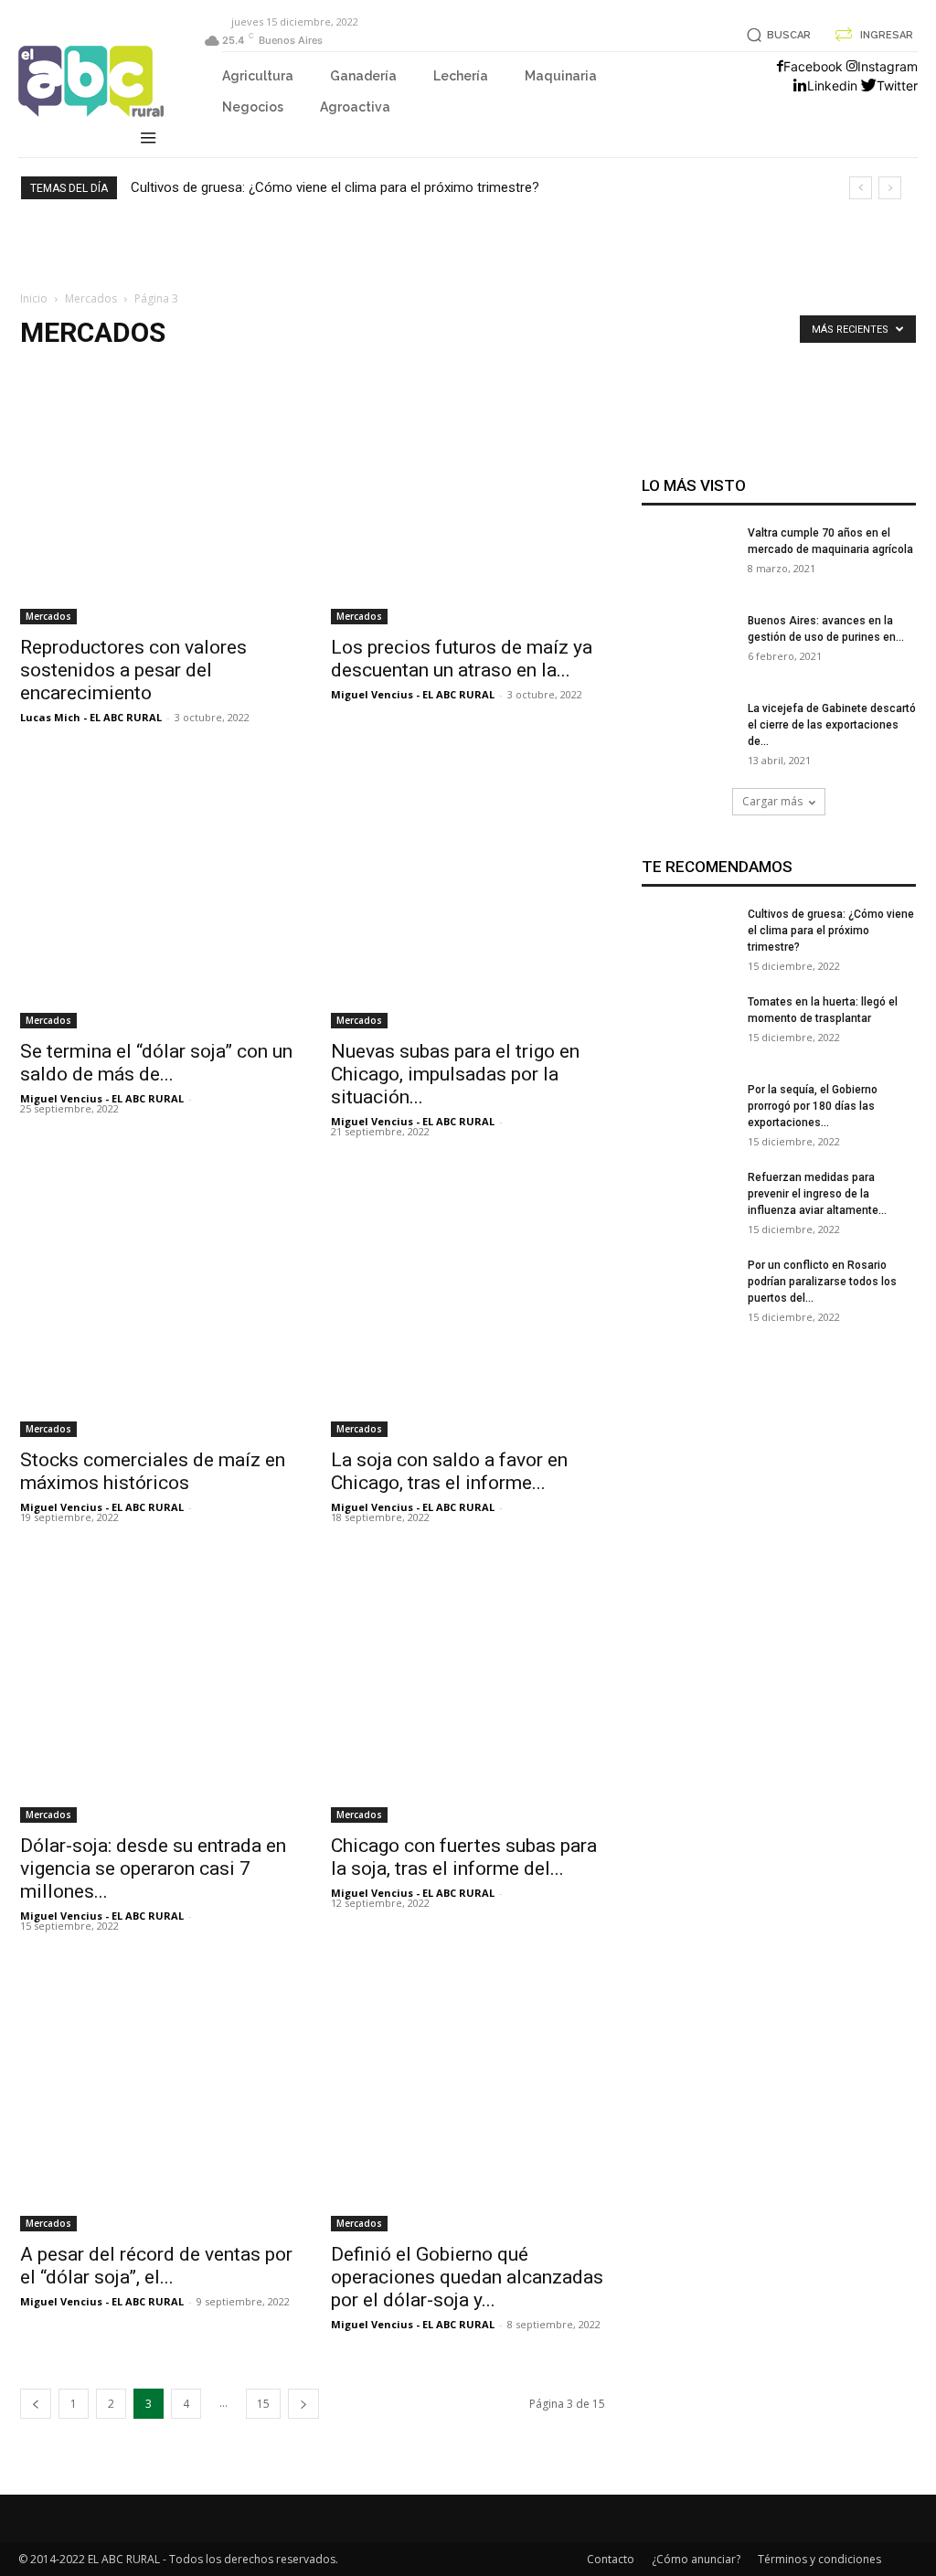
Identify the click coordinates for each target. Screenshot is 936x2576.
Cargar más (772, 801)
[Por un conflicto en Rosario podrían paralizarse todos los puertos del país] (687, 1303)
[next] (890, 188)
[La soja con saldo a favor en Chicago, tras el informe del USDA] (468, 1300)
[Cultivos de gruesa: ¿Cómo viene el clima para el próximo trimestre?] (687, 952)
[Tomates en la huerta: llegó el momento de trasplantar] (687, 1039)
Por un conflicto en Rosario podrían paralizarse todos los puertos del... (822, 1282)
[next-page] (303, 2404)
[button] (776, 35)
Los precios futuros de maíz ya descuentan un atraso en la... (462, 659)
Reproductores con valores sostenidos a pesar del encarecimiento (133, 670)
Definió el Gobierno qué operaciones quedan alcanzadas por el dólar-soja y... (467, 2277)
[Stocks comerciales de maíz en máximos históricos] (157, 1300)
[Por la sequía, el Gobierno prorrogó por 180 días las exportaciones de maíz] (687, 1127)
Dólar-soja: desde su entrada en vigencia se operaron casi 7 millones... (153, 1868)
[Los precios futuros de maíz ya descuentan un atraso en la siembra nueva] (468, 487)
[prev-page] (36, 2404)
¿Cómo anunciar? (696, 2559)
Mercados (91, 298)
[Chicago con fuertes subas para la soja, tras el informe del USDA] (468, 1686)
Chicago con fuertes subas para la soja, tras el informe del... (464, 1857)
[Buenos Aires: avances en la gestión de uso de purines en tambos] (687, 658)
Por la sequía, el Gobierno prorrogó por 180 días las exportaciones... (813, 1106)
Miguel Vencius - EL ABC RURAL (413, 694)
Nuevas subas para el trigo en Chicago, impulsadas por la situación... (455, 1074)
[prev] (861, 188)
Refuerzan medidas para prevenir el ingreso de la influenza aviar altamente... (817, 1194)
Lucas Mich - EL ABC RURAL (91, 717)
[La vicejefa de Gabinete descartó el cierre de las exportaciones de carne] (687, 746)
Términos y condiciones (819, 2559)
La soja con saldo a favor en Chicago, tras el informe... (449, 1471)
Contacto (611, 2559)
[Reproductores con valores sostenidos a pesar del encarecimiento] (157, 487)
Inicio (34, 298)
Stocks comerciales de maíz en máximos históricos (153, 1471)
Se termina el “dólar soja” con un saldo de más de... (156, 1063)
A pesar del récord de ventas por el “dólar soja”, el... (156, 2266)
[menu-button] (148, 140)
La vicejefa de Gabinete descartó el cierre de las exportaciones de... (832, 725)
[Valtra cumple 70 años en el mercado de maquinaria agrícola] (687, 570)
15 (263, 2404)
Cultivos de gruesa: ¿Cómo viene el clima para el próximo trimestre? (335, 187)
